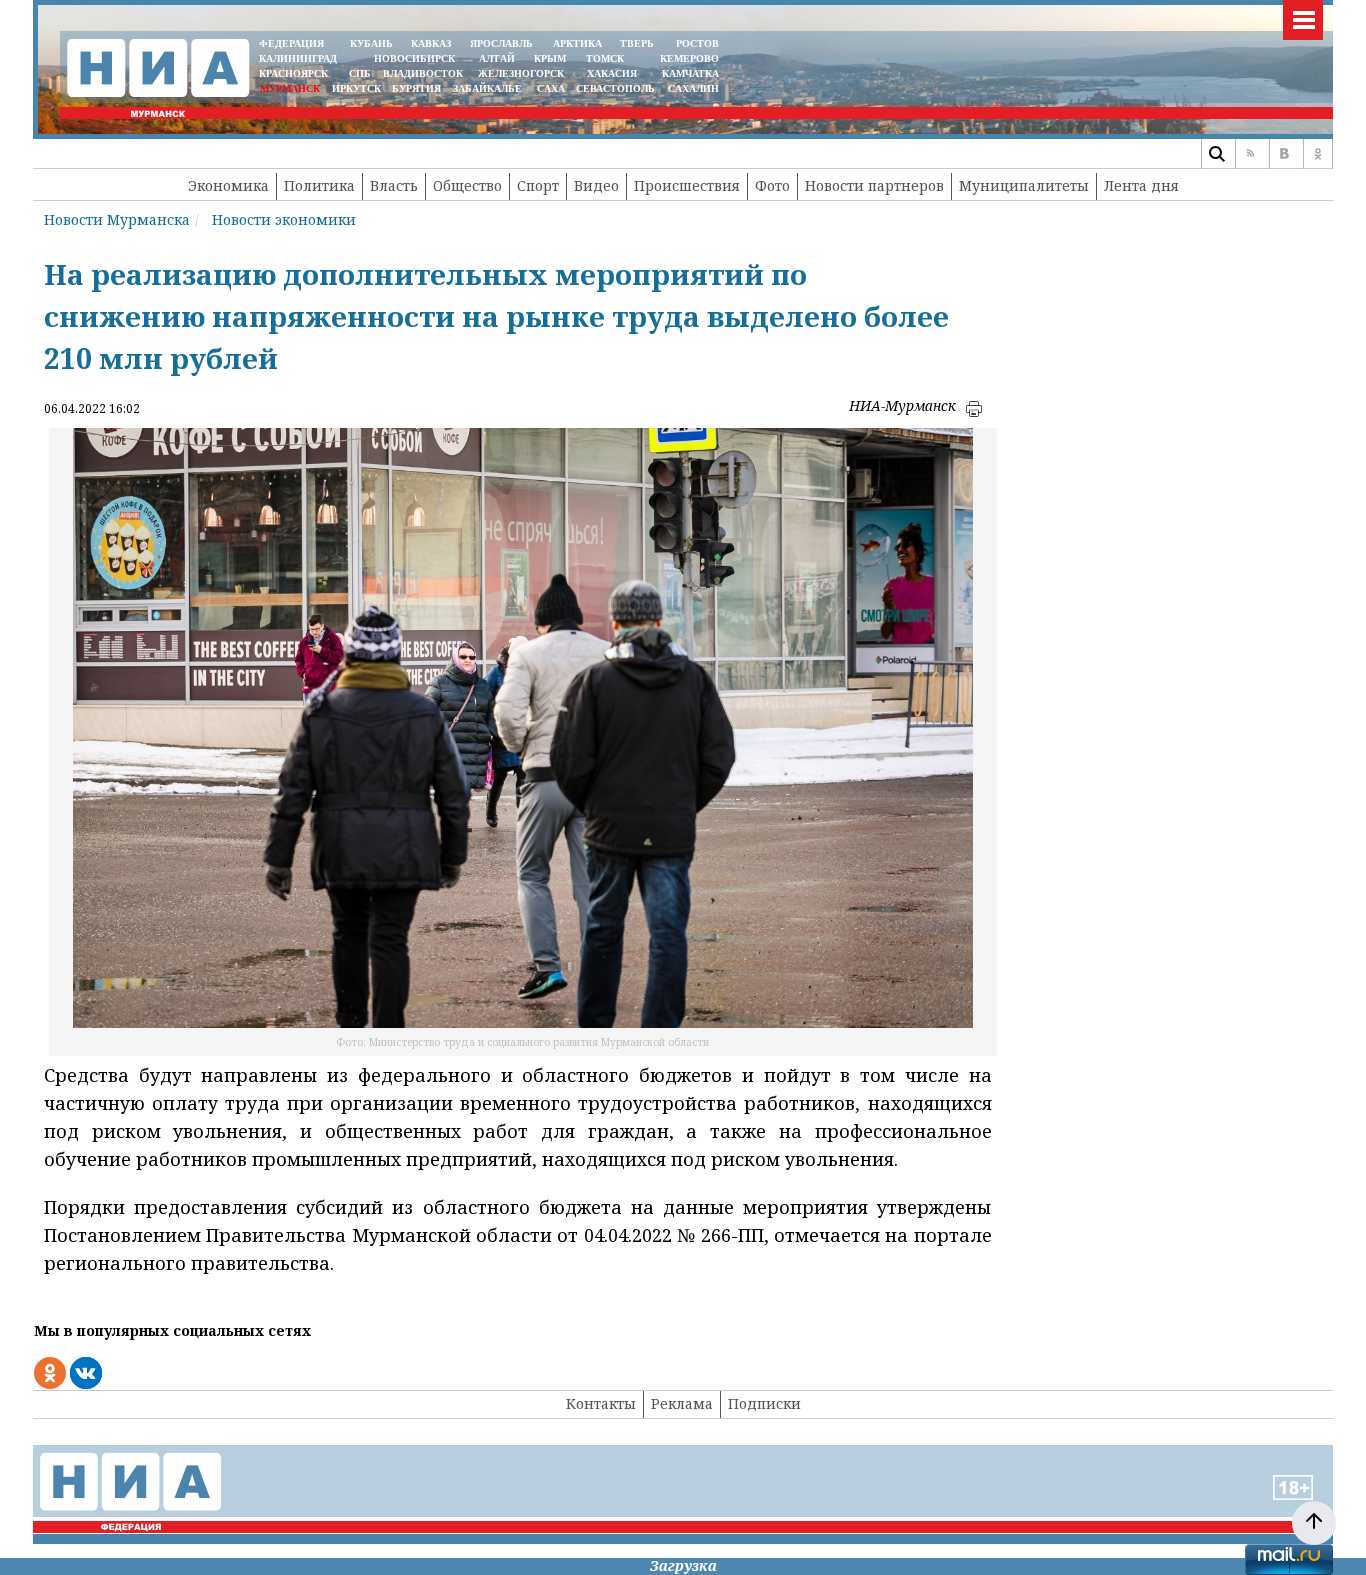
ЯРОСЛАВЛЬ (501, 43)
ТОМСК (608, 58)
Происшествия (687, 185)
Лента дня (1141, 185)
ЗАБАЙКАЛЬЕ (489, 88)
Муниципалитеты (1024, 185)
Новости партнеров (874, 185)
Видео (596, 185)
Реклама (682, 1403)
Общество (467, 185)
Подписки (764, 1403)
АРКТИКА (577, 43)
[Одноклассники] (1318, 154)
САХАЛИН (693, 88)
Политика (319, 185)
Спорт (538, 185)
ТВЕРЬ (637, 43)
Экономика (228, 185)
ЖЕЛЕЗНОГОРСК (521, 73)
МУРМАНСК (290, 88)
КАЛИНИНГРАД (298, 58)
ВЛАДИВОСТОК (423, 73)
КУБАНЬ (371, 43)
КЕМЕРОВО (689, 58)
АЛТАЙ (497, 58)
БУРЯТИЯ (416, 88)
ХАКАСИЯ (610, 73)
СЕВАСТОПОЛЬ (615, 88)
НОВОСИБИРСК (414, 58)
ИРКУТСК (356, 88)
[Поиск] (1216, 154)
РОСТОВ (697, 43)
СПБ (360, 73)
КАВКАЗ (431, 43)
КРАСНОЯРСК (293, 73)
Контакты (601, 1403)
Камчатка (689, 73)
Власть (394, 185)
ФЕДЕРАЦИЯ (291, 43)
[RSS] (1250, 154)
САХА (551, 88)
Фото (772, 185)
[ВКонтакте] (1284, 154)
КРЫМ (550, 58)
